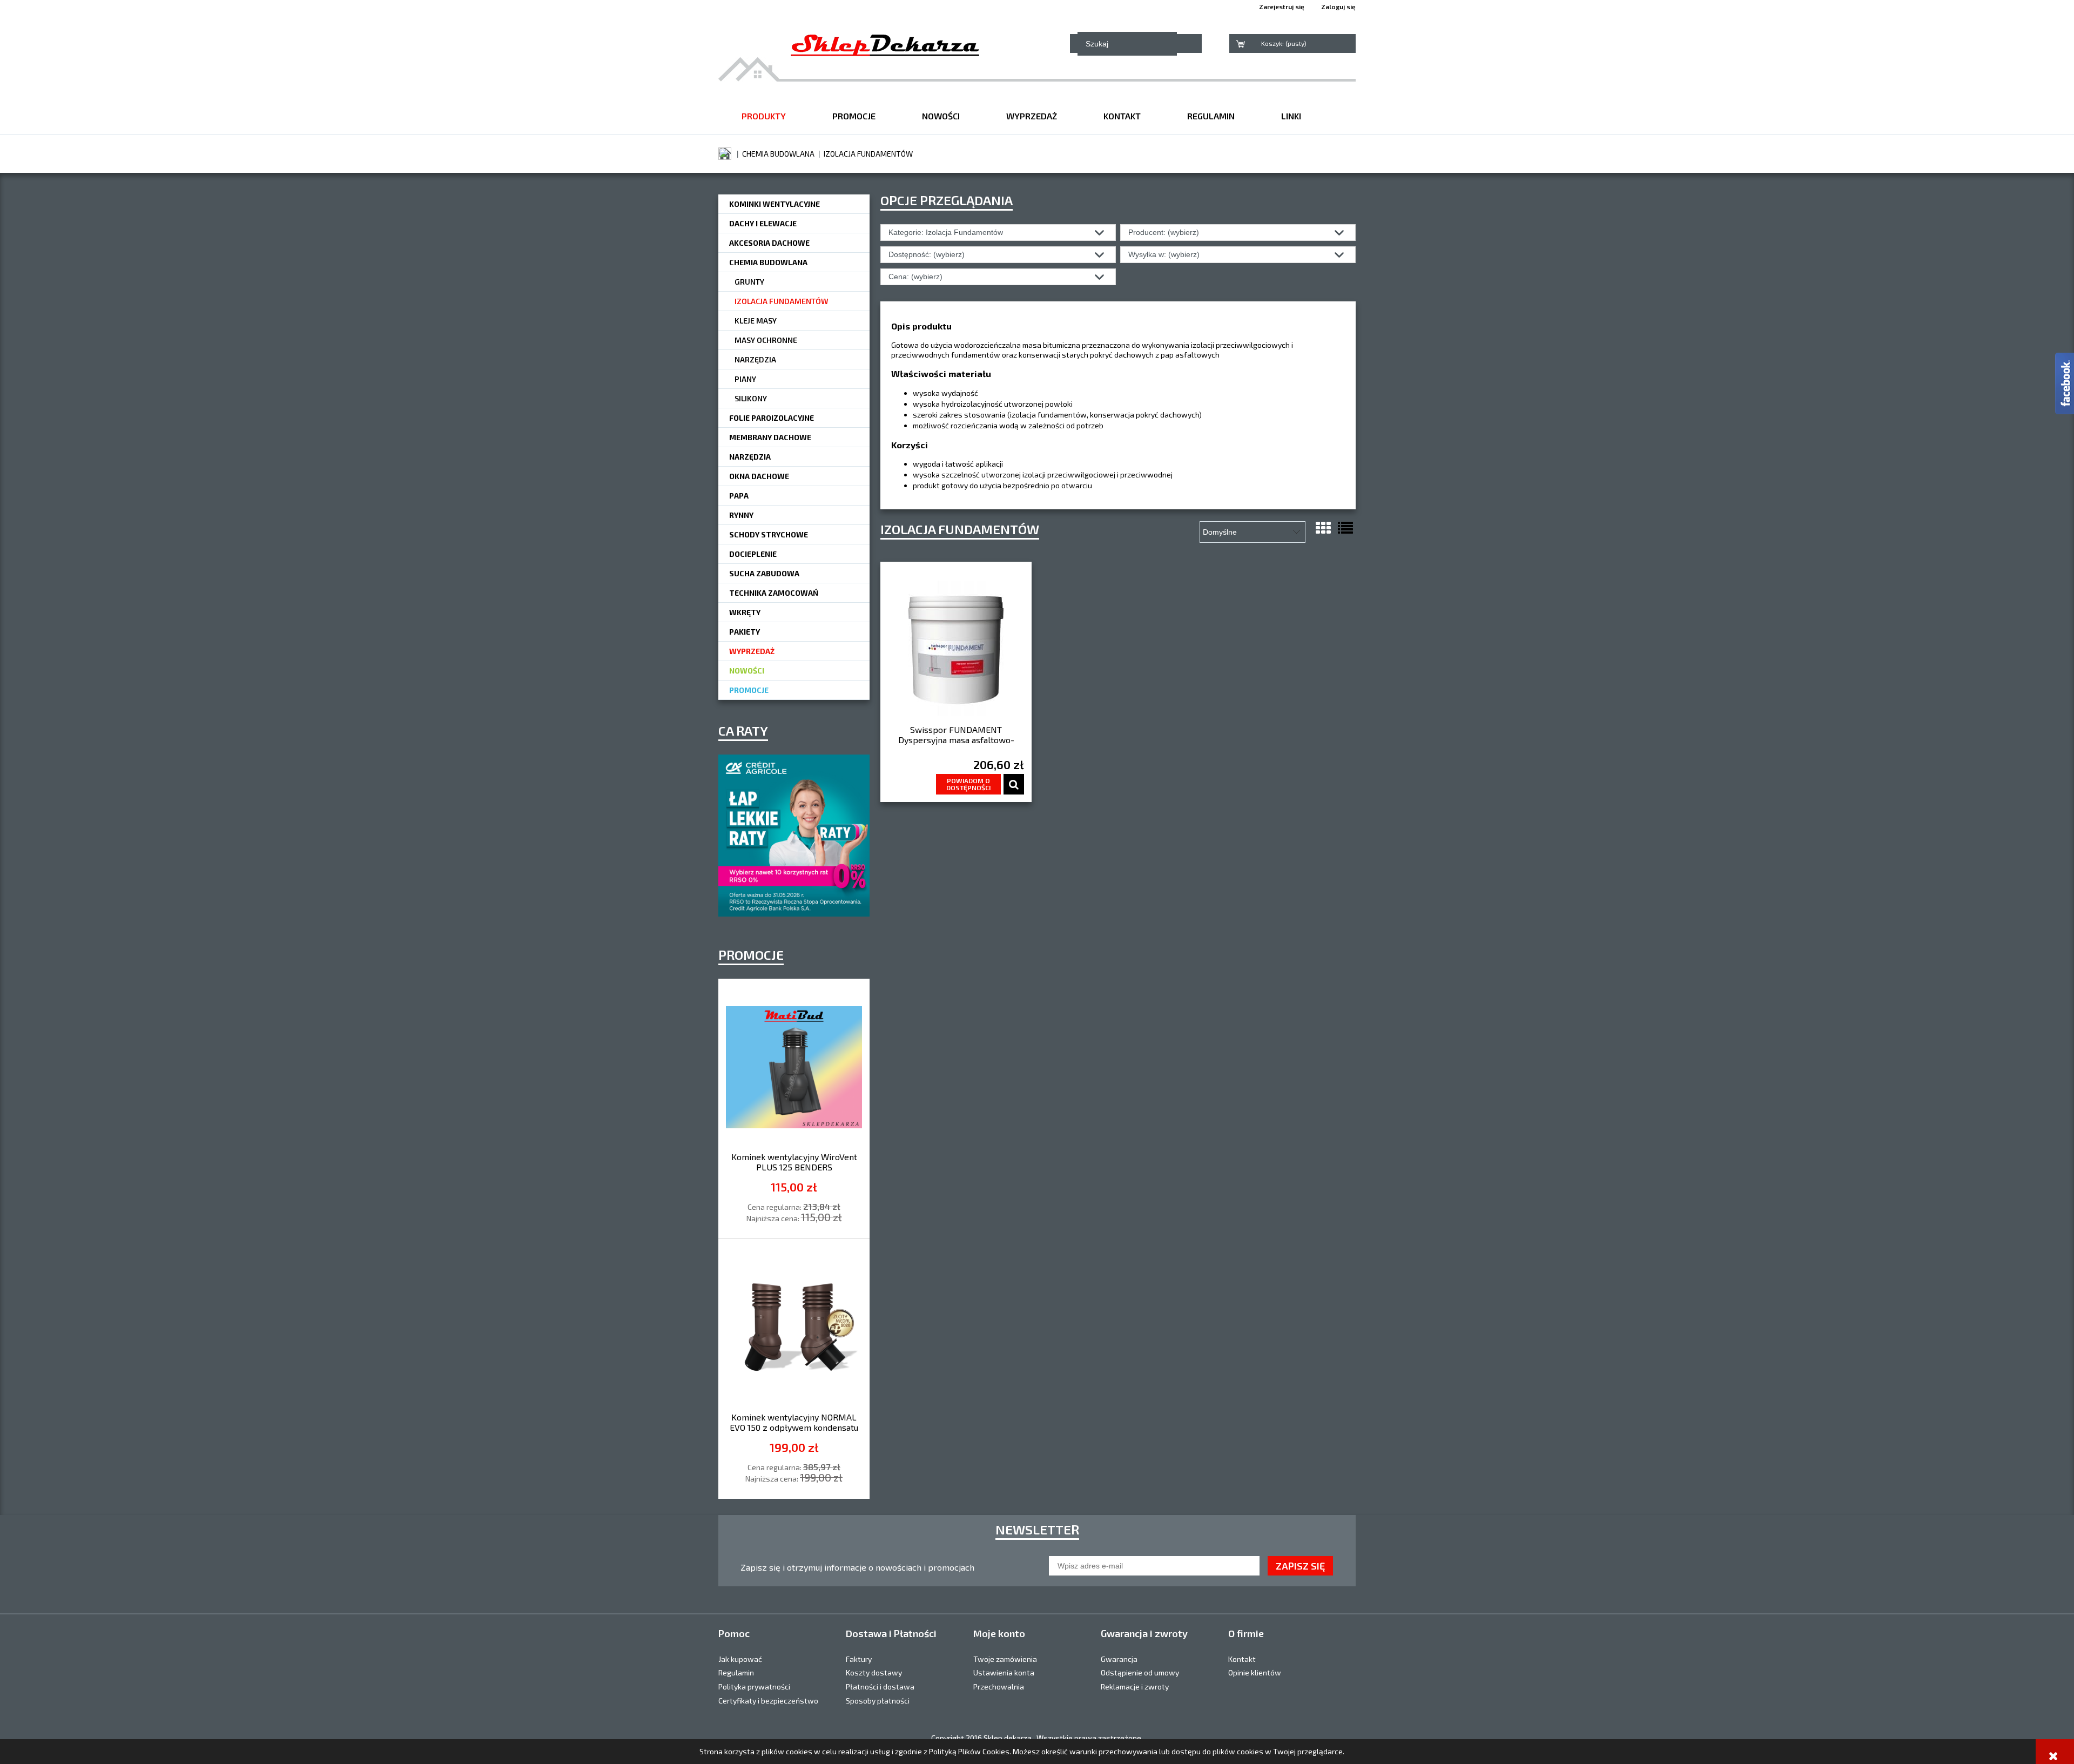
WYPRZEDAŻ (752, 651)
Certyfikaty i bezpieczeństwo (768, 1701)
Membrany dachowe (770, 437)
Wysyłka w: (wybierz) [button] (1164, 254)
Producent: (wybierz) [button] (1164, 232)
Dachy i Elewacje (763, 223)
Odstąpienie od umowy (1140, 1672)
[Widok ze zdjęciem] (1323, 528)
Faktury (859, 1659)
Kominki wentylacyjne (775, 204)
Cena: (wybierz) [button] (915, 277)
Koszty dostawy (874, 1672)
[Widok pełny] (1345, 528)
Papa (739, 496)
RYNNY (741, 515)
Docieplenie (753, 554)
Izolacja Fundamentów (782, 301)
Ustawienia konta (1004, 1672)
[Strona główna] (885, 43)
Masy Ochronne (766, 340)
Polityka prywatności (754, 1686)
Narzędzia (755, 359)
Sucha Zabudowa (764, 573)
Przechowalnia (999, 1686)
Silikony (751, 398)
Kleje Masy (756, 321)
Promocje (749, 690)
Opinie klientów (1255, 1672)
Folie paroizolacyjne (772, 418)
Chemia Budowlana (768, 262)
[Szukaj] (1211, 43)
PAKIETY (745, 632)
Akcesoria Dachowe (769, 243)
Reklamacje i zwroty (1135, 1686)
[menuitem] (764, 116)
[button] (1014, 784)
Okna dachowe (759, 476)
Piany (745, 379)
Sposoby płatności (878, 1701)
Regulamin (736, 1672)
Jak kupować (740, 1659)
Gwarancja (1119, 1659)
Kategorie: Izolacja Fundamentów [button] (946, 232)
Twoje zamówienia (1005, 1659)
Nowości (747, 671)
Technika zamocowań (774, 593)
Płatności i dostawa (880, 1686)
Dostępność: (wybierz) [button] (927, 254)
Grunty (749, 282)
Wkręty (745, 612)
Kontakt (1242, 1659)
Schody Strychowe (769, 534)
